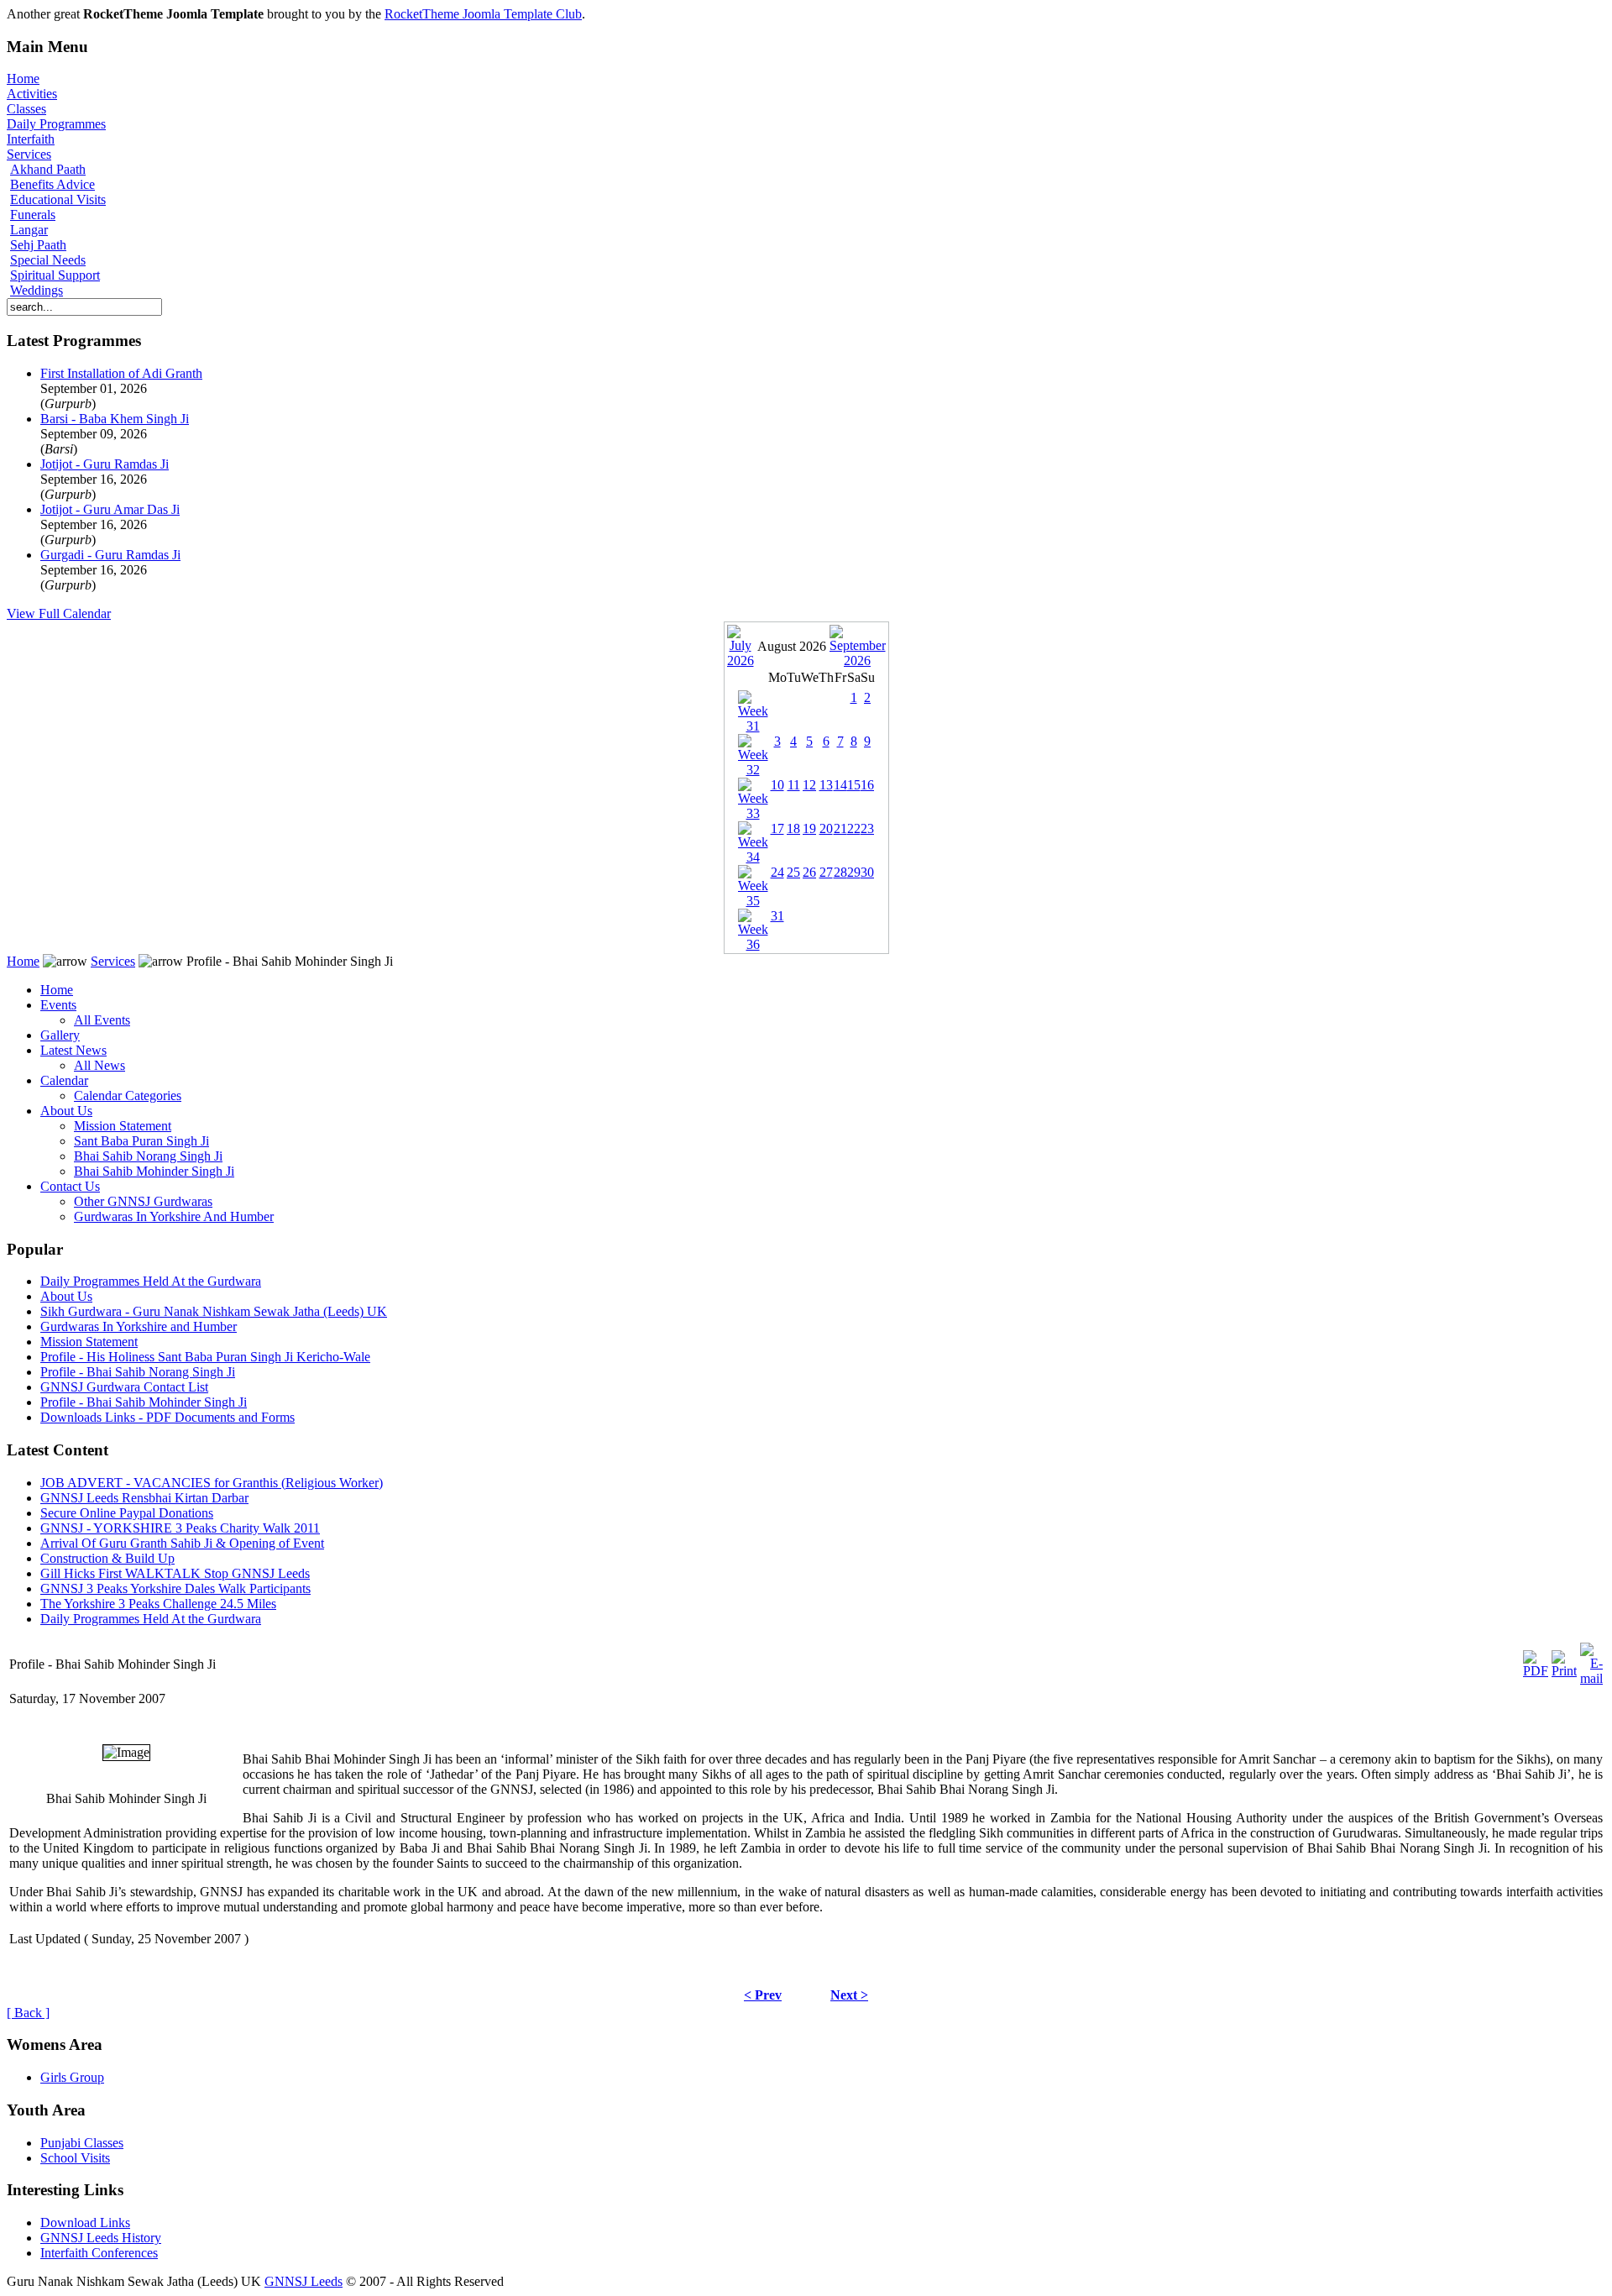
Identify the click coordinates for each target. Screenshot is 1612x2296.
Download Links (85, 2223)
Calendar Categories (128, 1096)
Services (29, 154)
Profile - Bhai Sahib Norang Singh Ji (138, 1372)
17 (777, 828)
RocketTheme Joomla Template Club (483, 14)
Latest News (73, 1050)
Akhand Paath (48, 169)
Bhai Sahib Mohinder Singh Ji (154, 1171)
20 (826, 828)
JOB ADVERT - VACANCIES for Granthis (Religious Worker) (212, 1483)
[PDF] (1536, 1660)
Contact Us (70, 1186)
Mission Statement (123, 1126)
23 (867, 828)
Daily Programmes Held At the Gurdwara (151, 1281)
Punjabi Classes (82, 2143)
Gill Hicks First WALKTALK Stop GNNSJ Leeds (175, 1573)
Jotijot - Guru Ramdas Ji (105, 464)
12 (809, 785)
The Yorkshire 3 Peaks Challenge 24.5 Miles (158, 1604)
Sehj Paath (38, 245)
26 (809, 872)
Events (58, 1005)
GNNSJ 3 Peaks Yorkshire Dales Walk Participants (175, 1588)
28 (840, 872)
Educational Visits (58, 199)
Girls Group (72, 2077)
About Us (66, 1111)
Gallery (60, 1035)
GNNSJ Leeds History (101, 2238)
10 (777, 785)
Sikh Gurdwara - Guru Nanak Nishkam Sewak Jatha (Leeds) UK (214, 1311)
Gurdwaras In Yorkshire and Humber (139, 1326)
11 (794, 785)
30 (867, 872)
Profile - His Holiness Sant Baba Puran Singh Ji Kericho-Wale (205, 1357)
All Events (102, 1020)
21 (840, 828)
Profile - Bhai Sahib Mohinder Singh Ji (144, 1402)
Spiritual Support (55, 275)
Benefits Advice (52, 184)
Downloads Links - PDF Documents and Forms (167, 1417)
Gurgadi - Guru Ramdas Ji (110, 555)
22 (854, 828)
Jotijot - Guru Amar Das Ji (110, 509)
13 (826, 785)
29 (854, 872)
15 (854, 785)
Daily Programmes (56, 124)
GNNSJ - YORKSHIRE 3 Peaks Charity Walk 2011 (180, 1528)
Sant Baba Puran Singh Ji (141, 1141)
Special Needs (48, 260)
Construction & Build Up (107, 1558)
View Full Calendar (59, 613)
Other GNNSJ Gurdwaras (143, 1201)
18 (793, 828)
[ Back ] (28, 2013)
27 (826, 872)
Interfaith (31, 139)
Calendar (64, 1080)
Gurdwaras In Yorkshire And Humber (174, 1216)
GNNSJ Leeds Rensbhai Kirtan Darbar (144, 1498)
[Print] (1564, 1660)
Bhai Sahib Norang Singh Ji (148, 1156)
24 (777, 872)
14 (840, 785)
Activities (32, 94)
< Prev (763, 1995)
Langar (29, 230)
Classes (26, 109)
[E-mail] (1591, 1660)
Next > (849, 1995)
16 (867, 785)
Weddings (37, 290)
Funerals (33, 215)
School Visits (75, 2158)
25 (793, 872)
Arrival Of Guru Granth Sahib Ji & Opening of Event (182, 1543)
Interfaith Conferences (99, 2253)
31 (777, 916)
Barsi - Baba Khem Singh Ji (115, 419)
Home (23, 79)
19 (809, 828)
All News (99, 1065)
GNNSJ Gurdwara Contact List (124, 1387)
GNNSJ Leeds (304, 2281)
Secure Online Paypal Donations (127, 1513)
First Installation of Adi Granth (121, 373)
